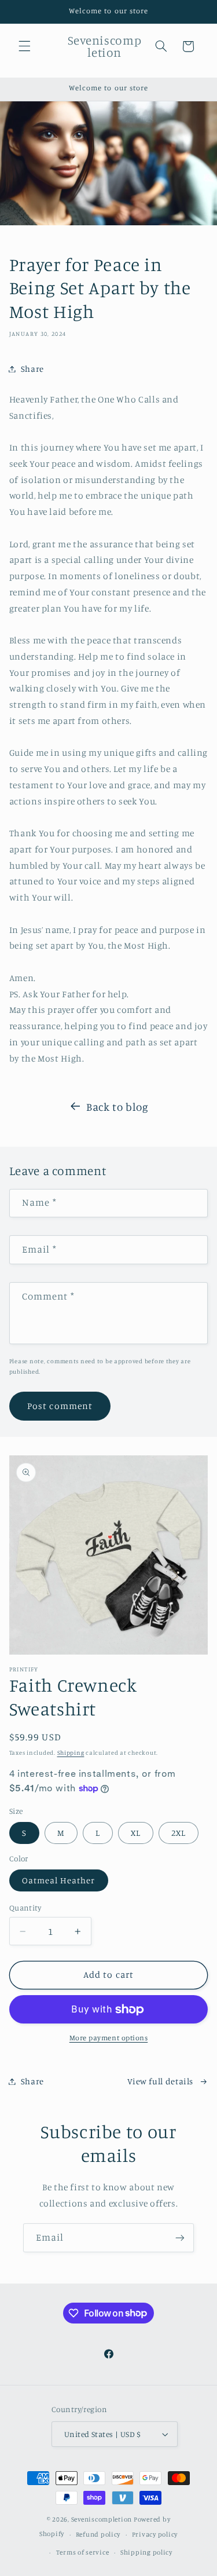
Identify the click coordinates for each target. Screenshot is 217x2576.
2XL (179, 1833)
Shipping (71, 1752)
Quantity (25, 1908)
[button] (24, 46)
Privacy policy (155, 2534)
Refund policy (98, 2534)
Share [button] (32, 369)
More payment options (109, 2038)
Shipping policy (146, 2552)
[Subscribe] (180, 2237)
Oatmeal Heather (59, 1880)
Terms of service (83, 2552)
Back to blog (117, 1106)
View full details (160, 2081)
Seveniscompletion (102, 2519)
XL (136, 1833)
